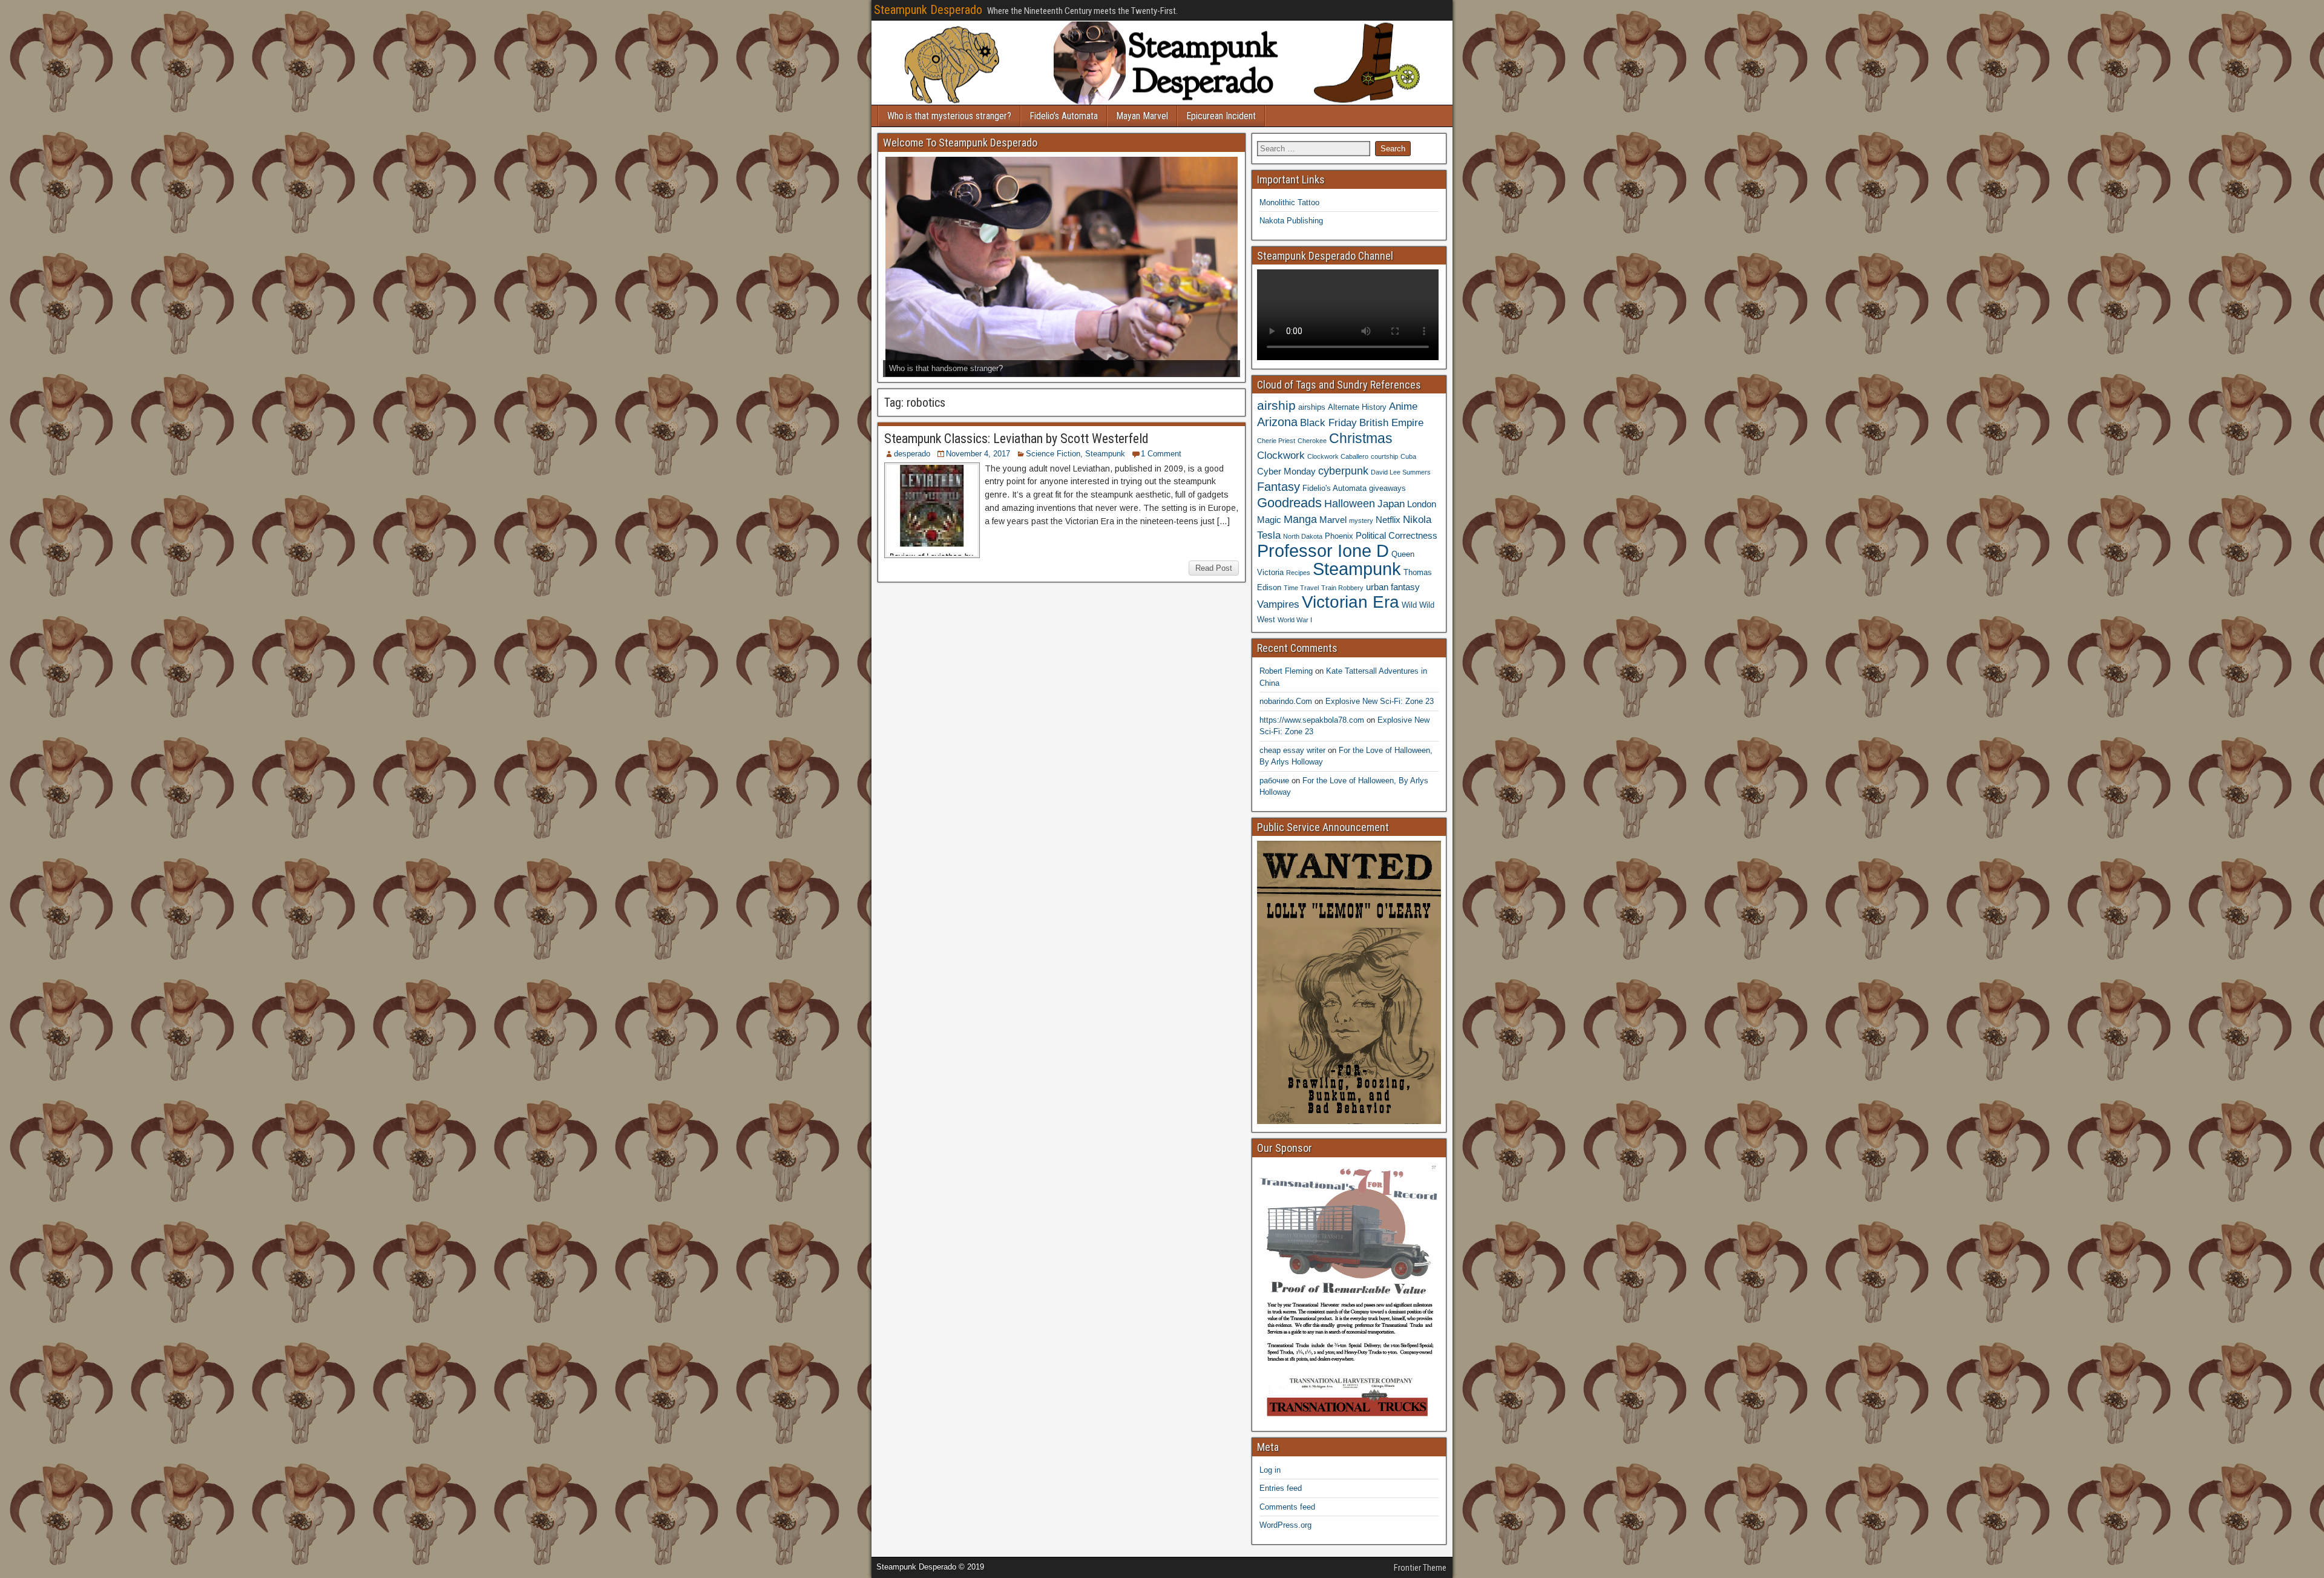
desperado (912, 454)
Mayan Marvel (1142, 116)
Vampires (1278, 604)
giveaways (1387, 488)
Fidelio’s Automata (1064, 116)
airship (1276, 405)
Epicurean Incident (1221, 116)
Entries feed (1281, 1488)
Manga (1300, 519)
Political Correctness (1397, 535)
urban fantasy (1393, 587)
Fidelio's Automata (1334, 488)
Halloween (1350, 503)
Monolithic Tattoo (1289, 202)
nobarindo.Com (1286, 701)
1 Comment (1161, 454)
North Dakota (1303, 536)
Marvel (1333, 520)
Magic (1269, 520)
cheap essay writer (1292, 750)
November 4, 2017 (978, 454)
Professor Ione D (1323, 551)
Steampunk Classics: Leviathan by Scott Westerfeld (1016, 439)
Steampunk (1105, 454)
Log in (1270, 1470)
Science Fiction (1053, 454)
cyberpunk (1343, 471)
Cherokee (1312, 441)
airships (1312, 407)
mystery (1361, 521)
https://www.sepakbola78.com (1312, 720)
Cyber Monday (1286, 471)
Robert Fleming (1286, 671)
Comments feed (1287, 1507)
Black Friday (1328, 422)
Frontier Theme (1420, 1568)
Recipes (1298, 573)
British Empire (1391, 422)
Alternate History (1357, 407)
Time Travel (1301, 588)
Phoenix (1339, 536)
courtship (1384, 456)
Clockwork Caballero (1338, 456)
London (1422, 504)
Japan (1391, 504)
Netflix (1388, 520)
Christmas (1361, 438)
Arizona (1277, 422)
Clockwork (1281, 455)
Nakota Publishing (1291, 221)
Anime (1403, 406)
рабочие (1274, 781)
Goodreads (1289, 503)
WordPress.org (1285, 1525)
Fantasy (1279, 487)
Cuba (1408, 456)
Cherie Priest (1276, 441)
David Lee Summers (1401, 472)
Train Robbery (1342, 588)
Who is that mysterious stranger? (949, 116)
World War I (1295, 620)
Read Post (1214, 568)
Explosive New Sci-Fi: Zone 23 (1380, 701)
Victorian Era (1351, 602)
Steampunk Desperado (928, 10)
